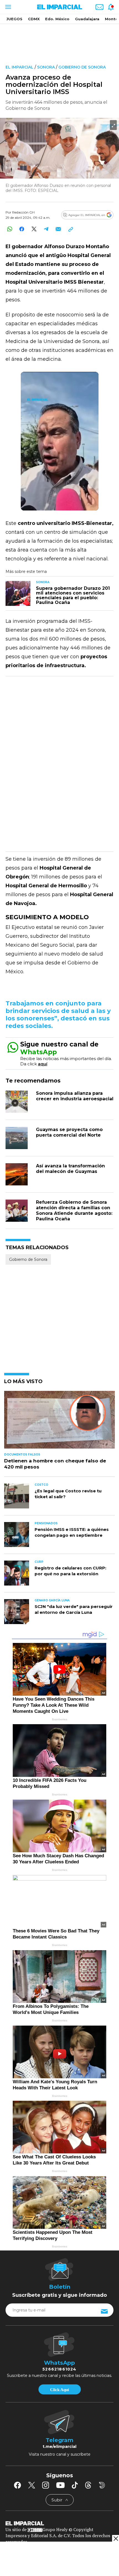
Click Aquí (59, 2390)
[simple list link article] (59, 1422)
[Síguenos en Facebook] (17, 2485)
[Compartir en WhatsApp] (10, 229)
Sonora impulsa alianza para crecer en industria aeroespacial (75, 1096)
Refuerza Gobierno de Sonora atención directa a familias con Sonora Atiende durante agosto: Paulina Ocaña (74, 1210)
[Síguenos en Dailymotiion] (102, 2485)
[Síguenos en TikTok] (75, 2485)
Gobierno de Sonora (82, 67)
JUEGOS (14, 19)
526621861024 (59, 2369)
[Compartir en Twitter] (34, 229)
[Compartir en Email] (58, 229)
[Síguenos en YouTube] (60, 2485)
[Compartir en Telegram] (46, 229)
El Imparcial (20, 67)
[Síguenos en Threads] (88, 2485)
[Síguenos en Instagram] (46, 2485)
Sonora (46, 67)
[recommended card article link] (18, 593)
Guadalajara (87, 19)
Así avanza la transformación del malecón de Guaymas (70, 1169)
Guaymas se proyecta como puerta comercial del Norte (69, 1132)
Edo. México (57, 19)
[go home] (59, 2523)
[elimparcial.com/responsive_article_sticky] (116, 2538)
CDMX (34, 19)
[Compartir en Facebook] (22, 229)
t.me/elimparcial (59, 2447)
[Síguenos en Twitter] (32, 2485)
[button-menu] (8, 7)
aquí (43, 1064)
